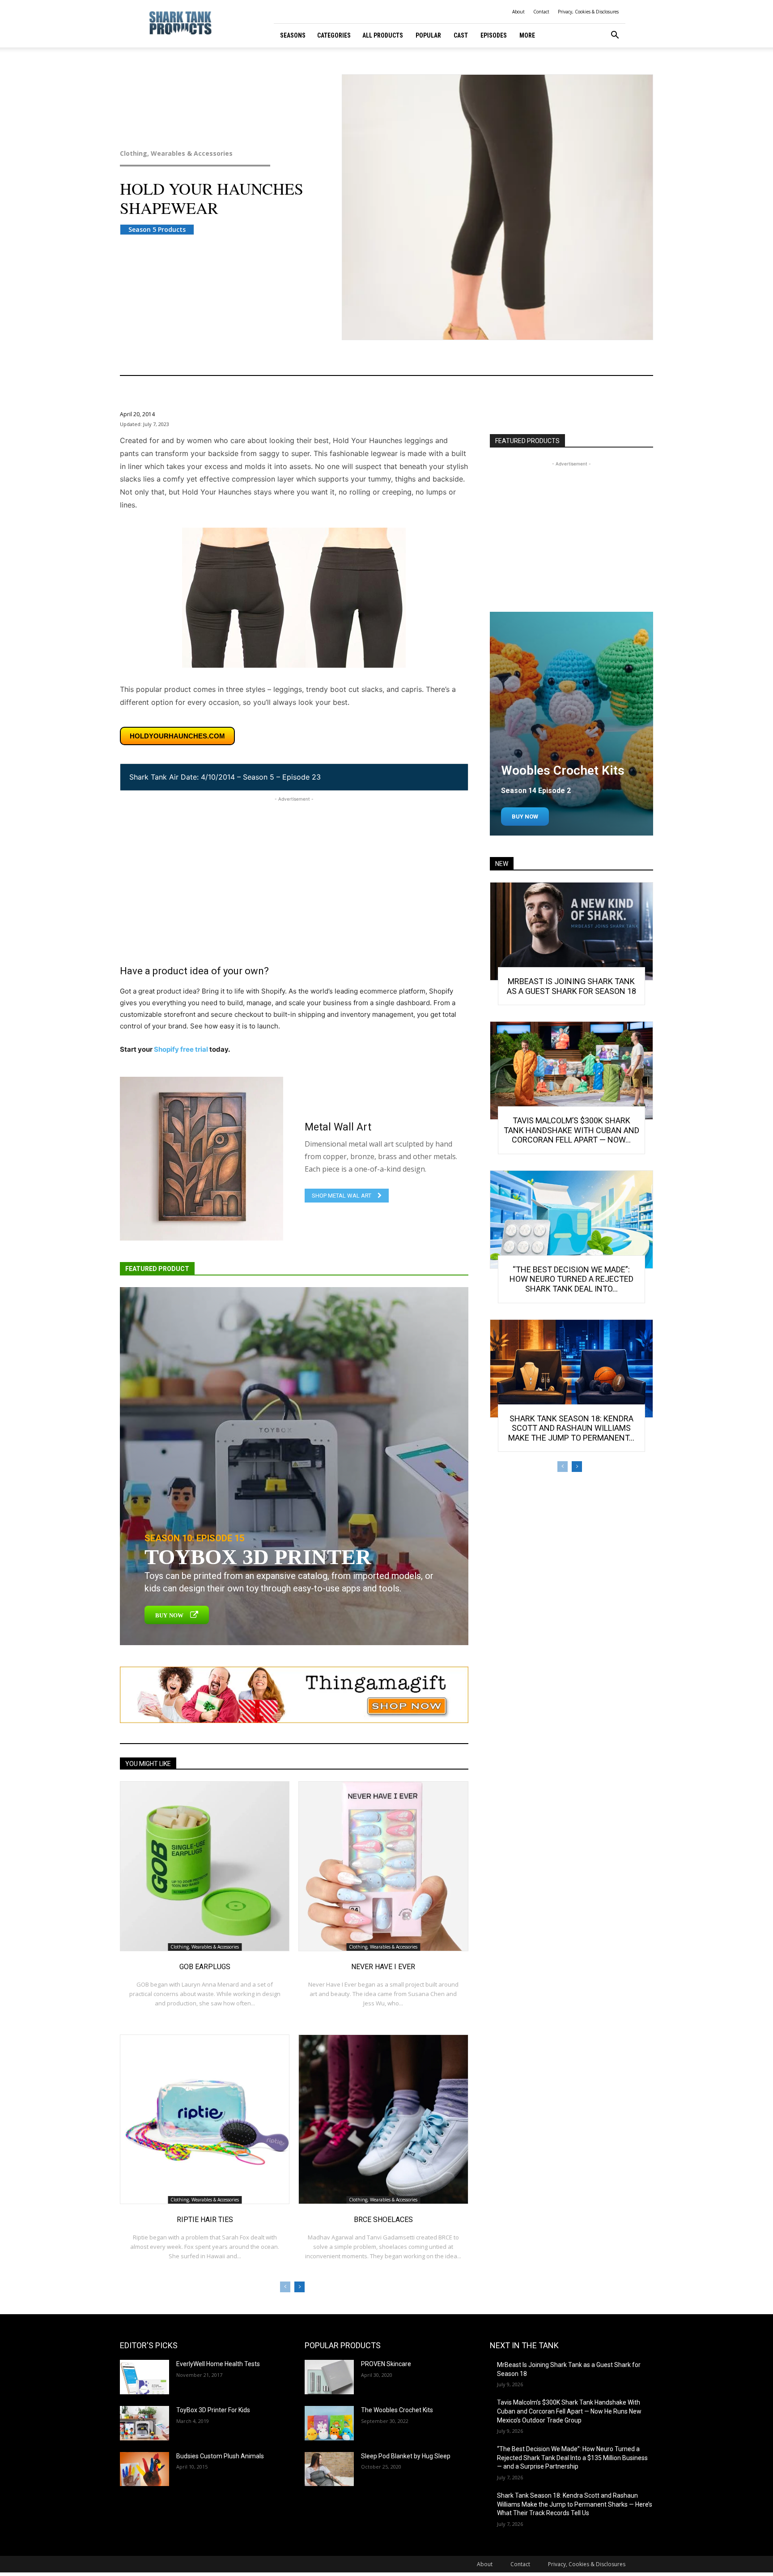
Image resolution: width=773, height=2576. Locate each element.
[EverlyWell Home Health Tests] (144, 2377)
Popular (428, 35)
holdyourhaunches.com (177, 736)
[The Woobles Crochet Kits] (329, 2423)
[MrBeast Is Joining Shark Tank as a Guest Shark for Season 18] (571, 931)
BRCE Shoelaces (383, 2220)
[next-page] (299, 2287)
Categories (334, 35)
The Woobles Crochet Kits (397, 2410)
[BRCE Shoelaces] (383, 2119)
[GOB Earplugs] (205, 1866)
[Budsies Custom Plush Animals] (144, 2469)
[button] (615, 36)
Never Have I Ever (383, 1967)
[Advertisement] (294, 866)
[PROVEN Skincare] (329, 2377)
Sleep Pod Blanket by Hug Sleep (406, 2456)
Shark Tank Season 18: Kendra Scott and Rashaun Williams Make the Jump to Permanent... (571, 1428)
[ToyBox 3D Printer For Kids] (144, 2423)
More (527, 35)
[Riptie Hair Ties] (205, 2119)
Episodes (494, 35)
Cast (461, 35)
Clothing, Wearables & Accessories (176, 154)
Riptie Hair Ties (205, 2220)
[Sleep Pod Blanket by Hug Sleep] (329, 2469)
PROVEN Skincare (386, 2364)
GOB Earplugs (205, 1967)
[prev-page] (285, 2287)
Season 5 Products (157, 229)
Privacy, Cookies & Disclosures (588, 12)
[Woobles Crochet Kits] (571, 724)
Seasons (293, 35)
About (518, 12)
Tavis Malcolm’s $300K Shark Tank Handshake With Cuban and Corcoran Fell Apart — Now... (571, 1130)
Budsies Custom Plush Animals (220, 2456)
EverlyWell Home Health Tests (218, 2364)
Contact (541, 12)
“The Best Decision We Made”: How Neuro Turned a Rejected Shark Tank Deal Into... (571, 1279)
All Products (383, 35)
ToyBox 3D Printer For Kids (213, 2410)
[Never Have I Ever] (383, 1866)
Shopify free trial (181, 1049)
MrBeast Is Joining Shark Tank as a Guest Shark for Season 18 (571, 986)
